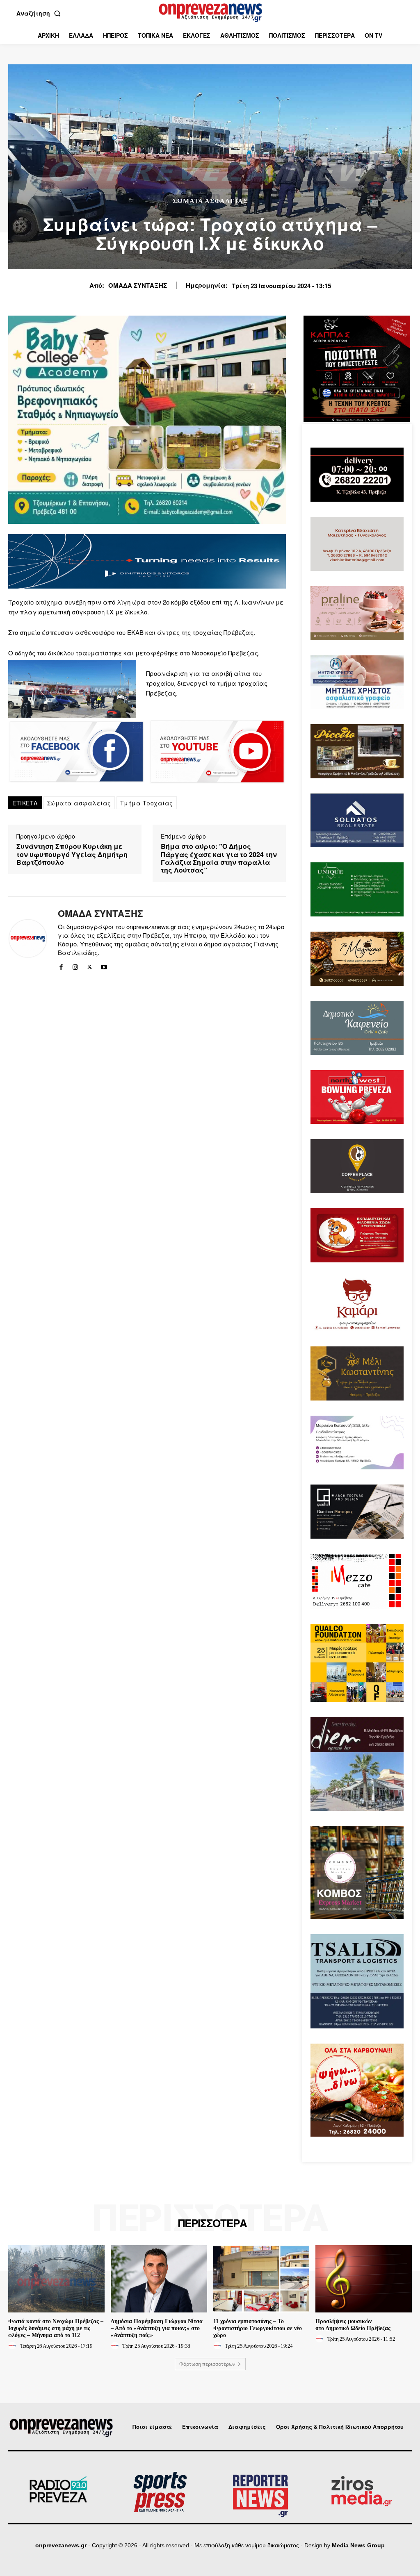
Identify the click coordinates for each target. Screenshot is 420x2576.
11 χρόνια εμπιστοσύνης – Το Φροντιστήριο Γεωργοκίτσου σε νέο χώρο (258, 2328)
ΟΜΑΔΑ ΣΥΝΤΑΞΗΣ (138, 285)
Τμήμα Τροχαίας (147, 803)
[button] (40, 13)
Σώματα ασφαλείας (79, 803)
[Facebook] (61, 965)
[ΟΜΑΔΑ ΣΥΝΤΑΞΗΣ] (28, 939)
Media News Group (358, 2545)
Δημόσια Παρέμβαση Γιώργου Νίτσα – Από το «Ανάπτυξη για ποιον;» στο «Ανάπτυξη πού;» (157, 2328)
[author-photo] (14, 2346)
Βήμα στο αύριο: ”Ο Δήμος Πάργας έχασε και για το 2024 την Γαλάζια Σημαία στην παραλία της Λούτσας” (219, 858)
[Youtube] (104, 965)
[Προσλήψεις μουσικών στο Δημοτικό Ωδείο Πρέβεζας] (364, 2279)
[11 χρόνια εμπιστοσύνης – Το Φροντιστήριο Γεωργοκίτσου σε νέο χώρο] (261, 2279)
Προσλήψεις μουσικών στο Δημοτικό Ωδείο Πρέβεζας (353, 2325)
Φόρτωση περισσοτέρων (207, 2364)
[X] (90, 965)
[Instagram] (75, 965)
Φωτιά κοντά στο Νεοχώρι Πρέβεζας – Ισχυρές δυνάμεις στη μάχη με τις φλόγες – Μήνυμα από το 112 (56, 2328)
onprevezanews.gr (61, 2545)
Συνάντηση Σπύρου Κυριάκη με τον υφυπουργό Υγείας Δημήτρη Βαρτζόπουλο (72, 854)
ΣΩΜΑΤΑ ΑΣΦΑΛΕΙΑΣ (210, 201)
